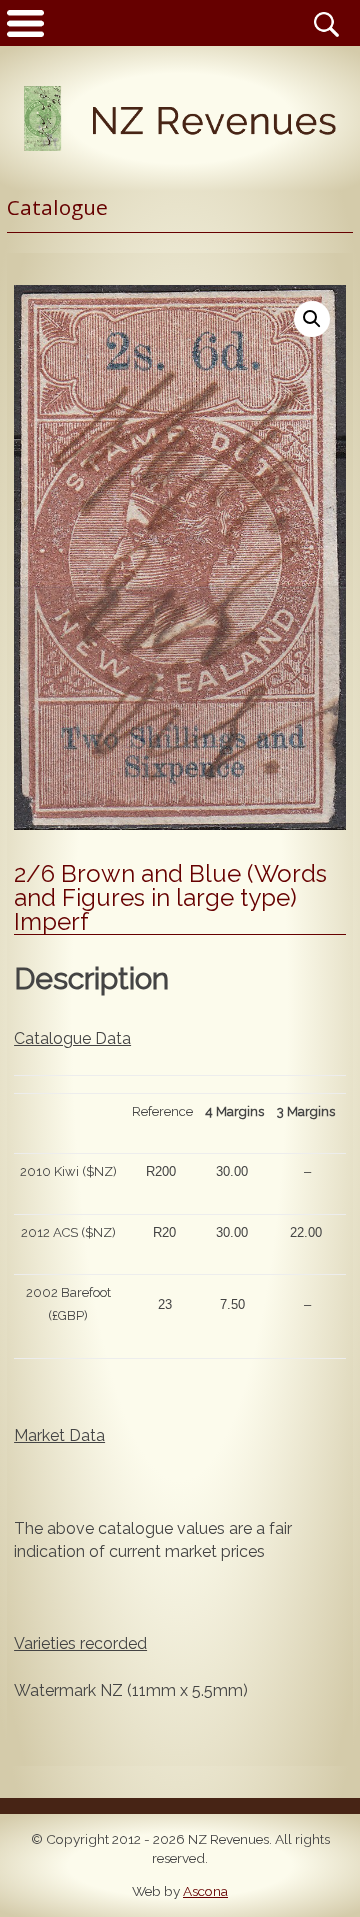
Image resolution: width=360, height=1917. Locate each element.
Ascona (205, 1891)
